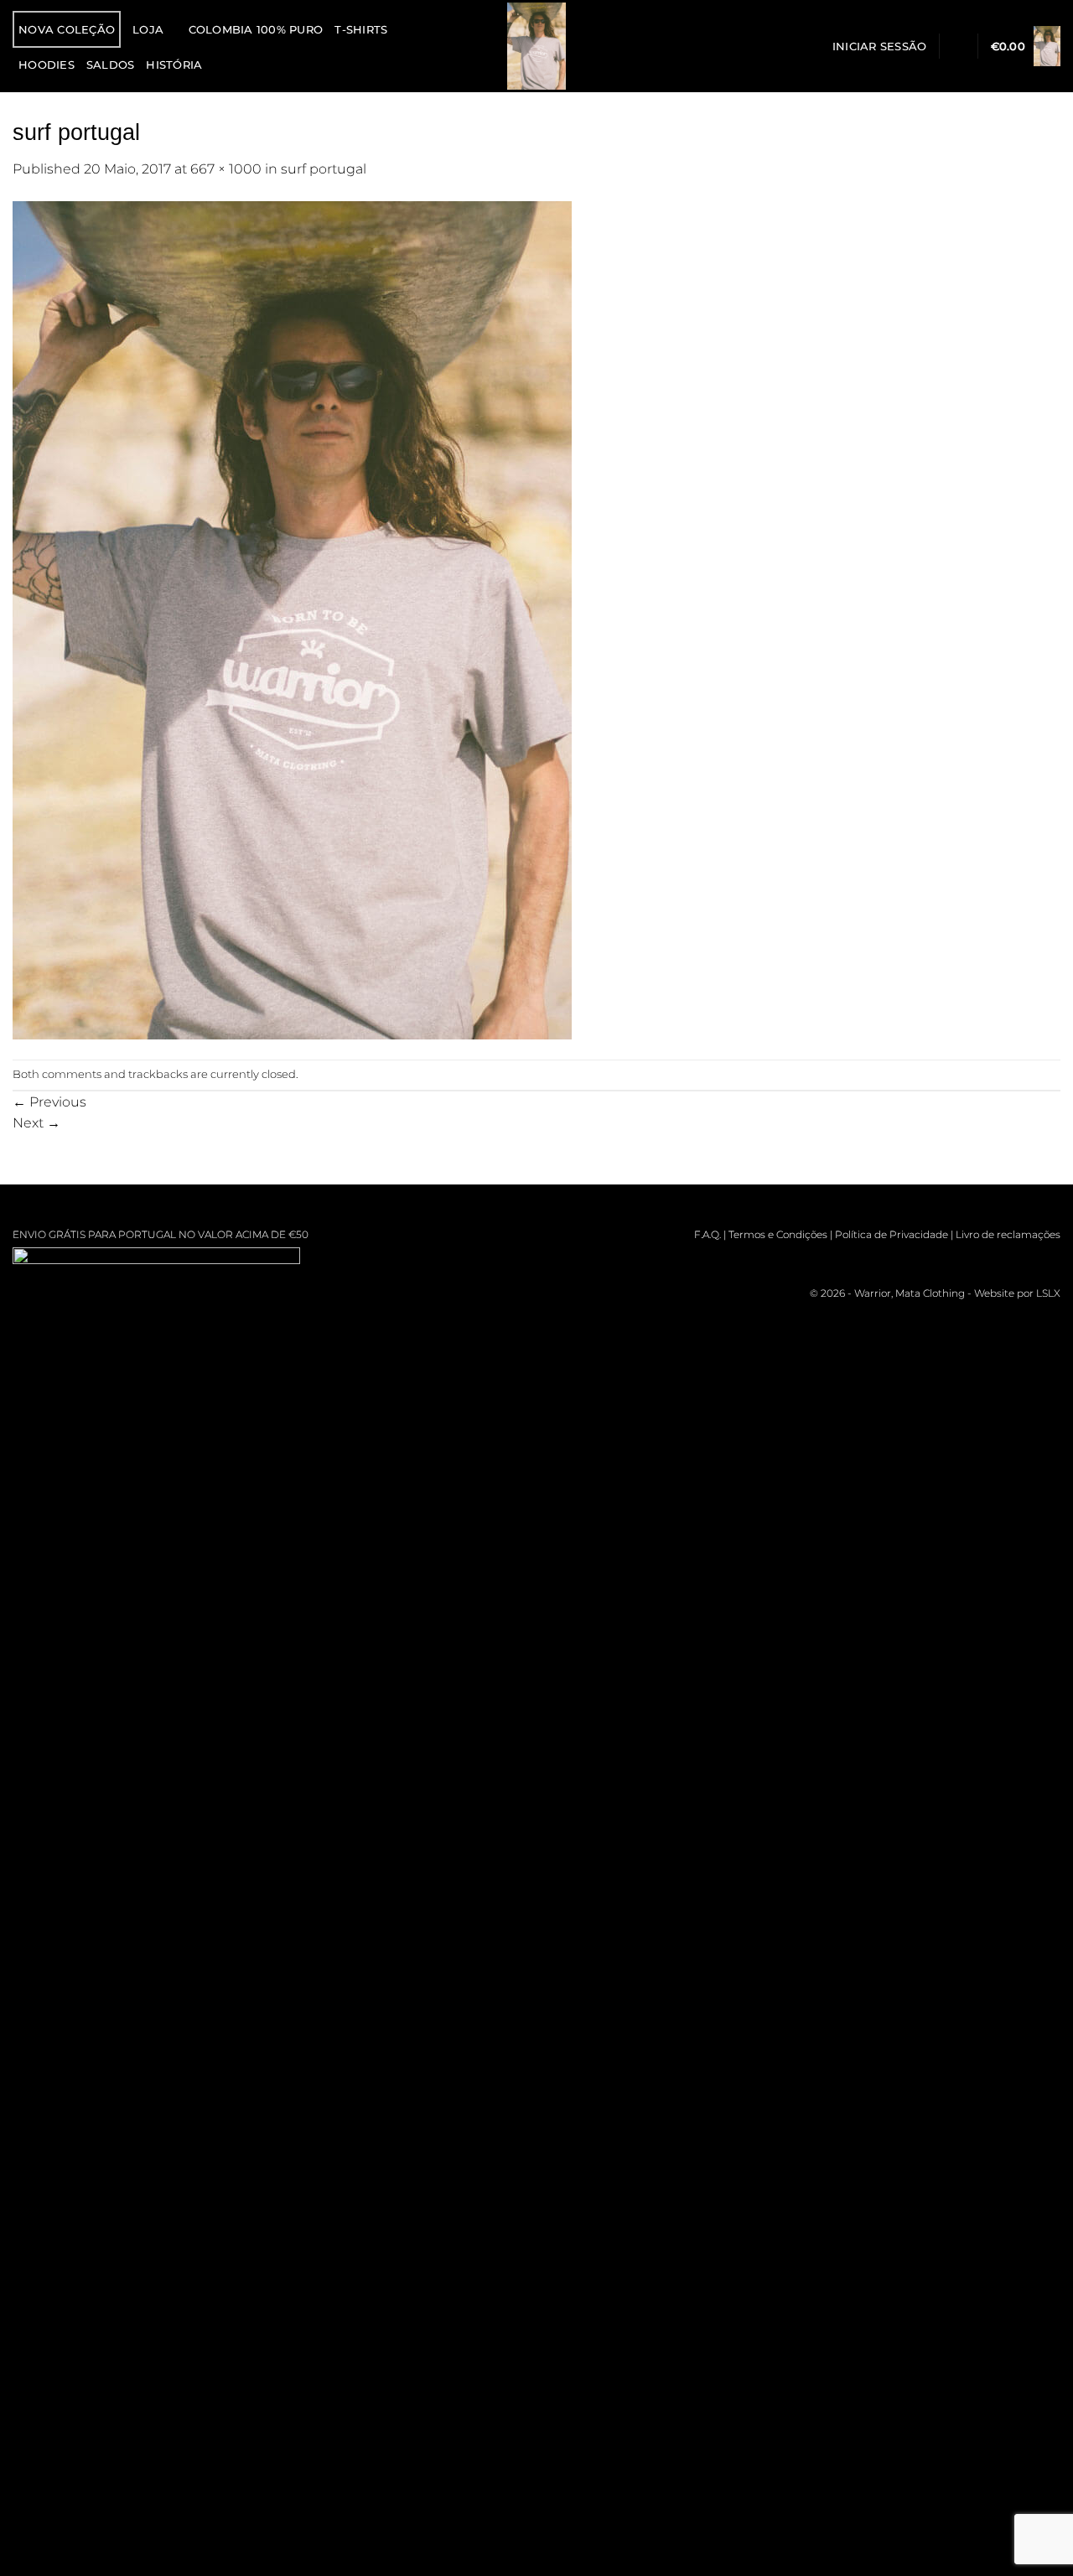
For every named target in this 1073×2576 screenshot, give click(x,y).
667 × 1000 (226, 168)
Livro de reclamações (1008, 1234)
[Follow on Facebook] (928, 1259)
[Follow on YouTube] (1048, 1259)
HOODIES (47, 65)
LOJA (148, 29)
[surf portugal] (292, 619)
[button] (880, 46)
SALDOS (111, 65)
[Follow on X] (1000, 1259)
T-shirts (361, 29)
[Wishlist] (958, 46)
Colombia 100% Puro (256, 29)
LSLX (1048, 1293)
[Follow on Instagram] (952, 1259)
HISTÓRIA (174, 65)
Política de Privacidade (892, 1234)
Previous (49, 1101)
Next (36, 1122)
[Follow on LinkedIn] (1024, 1259)
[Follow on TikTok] (976, 1259)
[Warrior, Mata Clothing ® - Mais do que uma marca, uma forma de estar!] (537, 46)
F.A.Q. (708, 1234)
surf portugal (324, 168)
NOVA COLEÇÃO (67, 29)
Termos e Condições (778, 1234)
